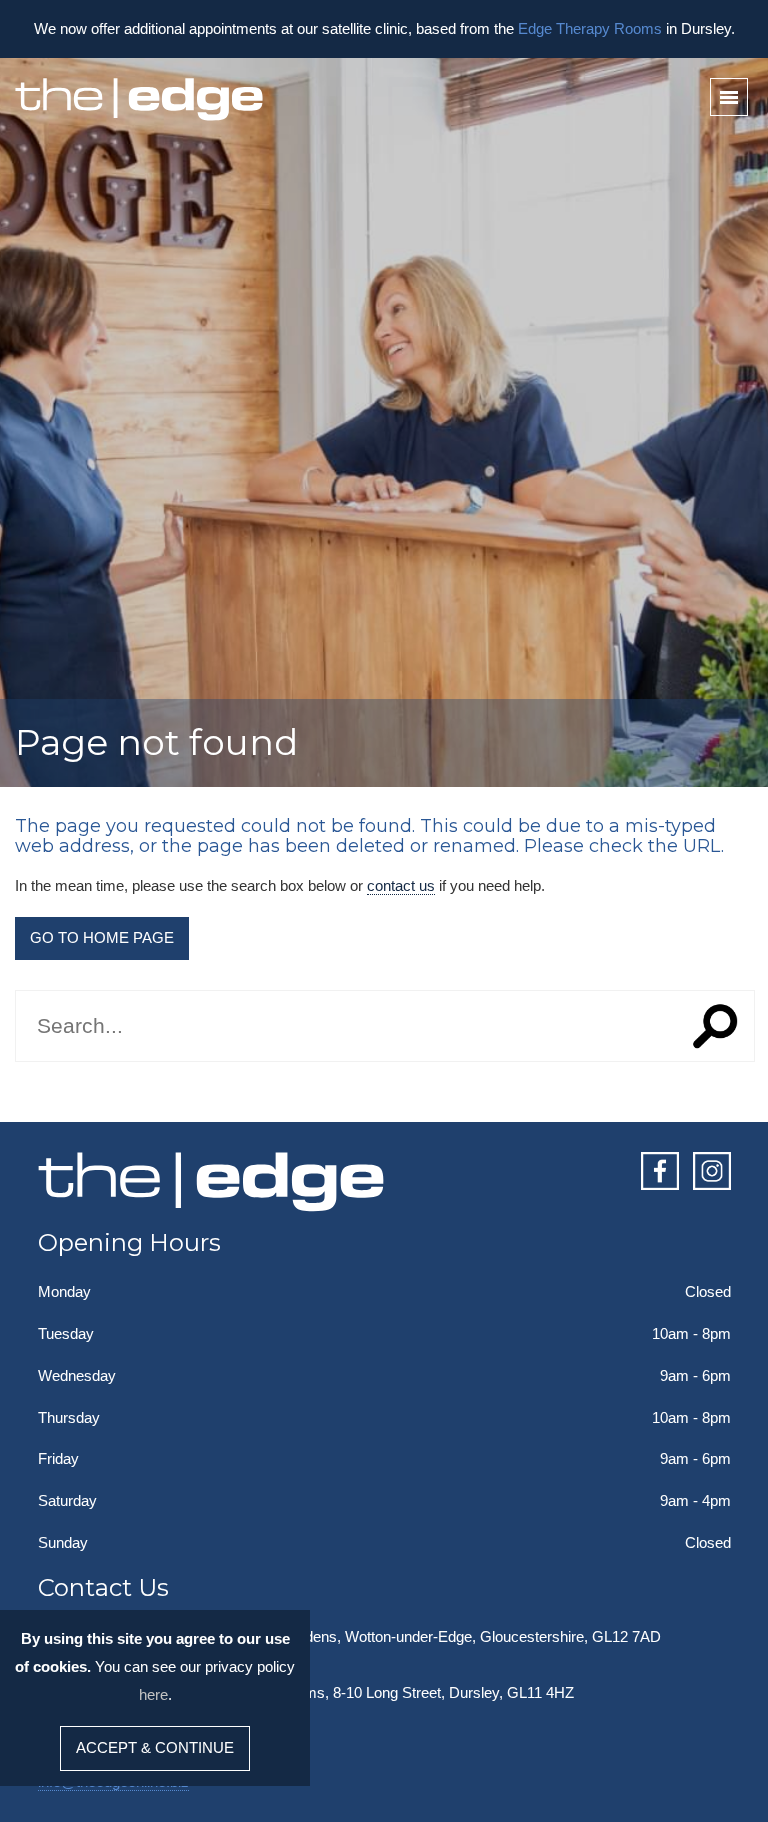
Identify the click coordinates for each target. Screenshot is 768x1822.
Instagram (712, 1171)
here (153, 1694)
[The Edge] (140, 99)
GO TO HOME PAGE (102, 937)
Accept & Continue (155, 1747)
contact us (401, 885)
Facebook (660, 1171)
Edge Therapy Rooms (590, 28)
